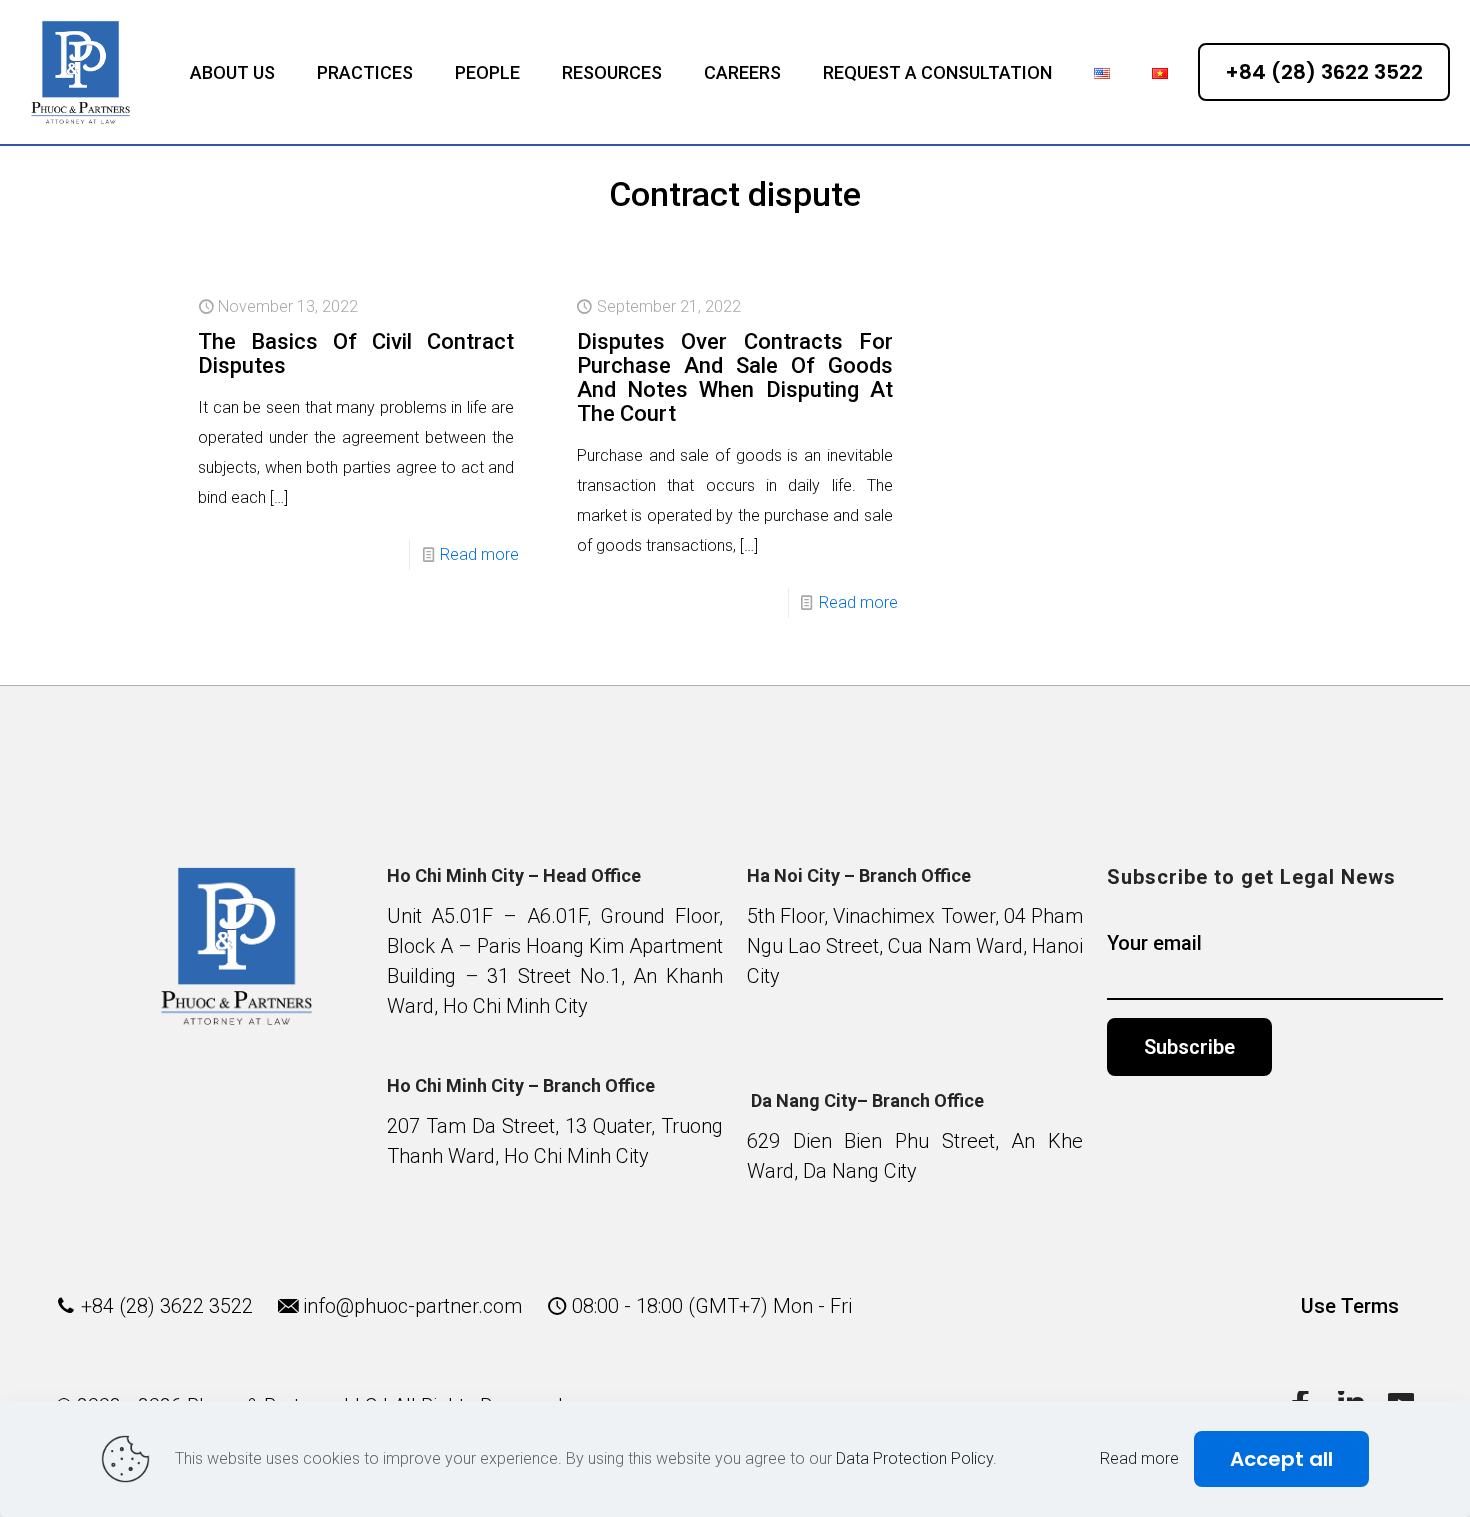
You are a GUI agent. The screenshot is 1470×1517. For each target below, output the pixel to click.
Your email (1154, 943)
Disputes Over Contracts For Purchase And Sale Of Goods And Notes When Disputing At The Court (735, 377)
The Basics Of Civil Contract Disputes (356, 353)
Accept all (1281, 1459)
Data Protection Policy (914, 1458)
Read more (479, 554)
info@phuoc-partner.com (412, 1306)
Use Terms (1350, 1306)
